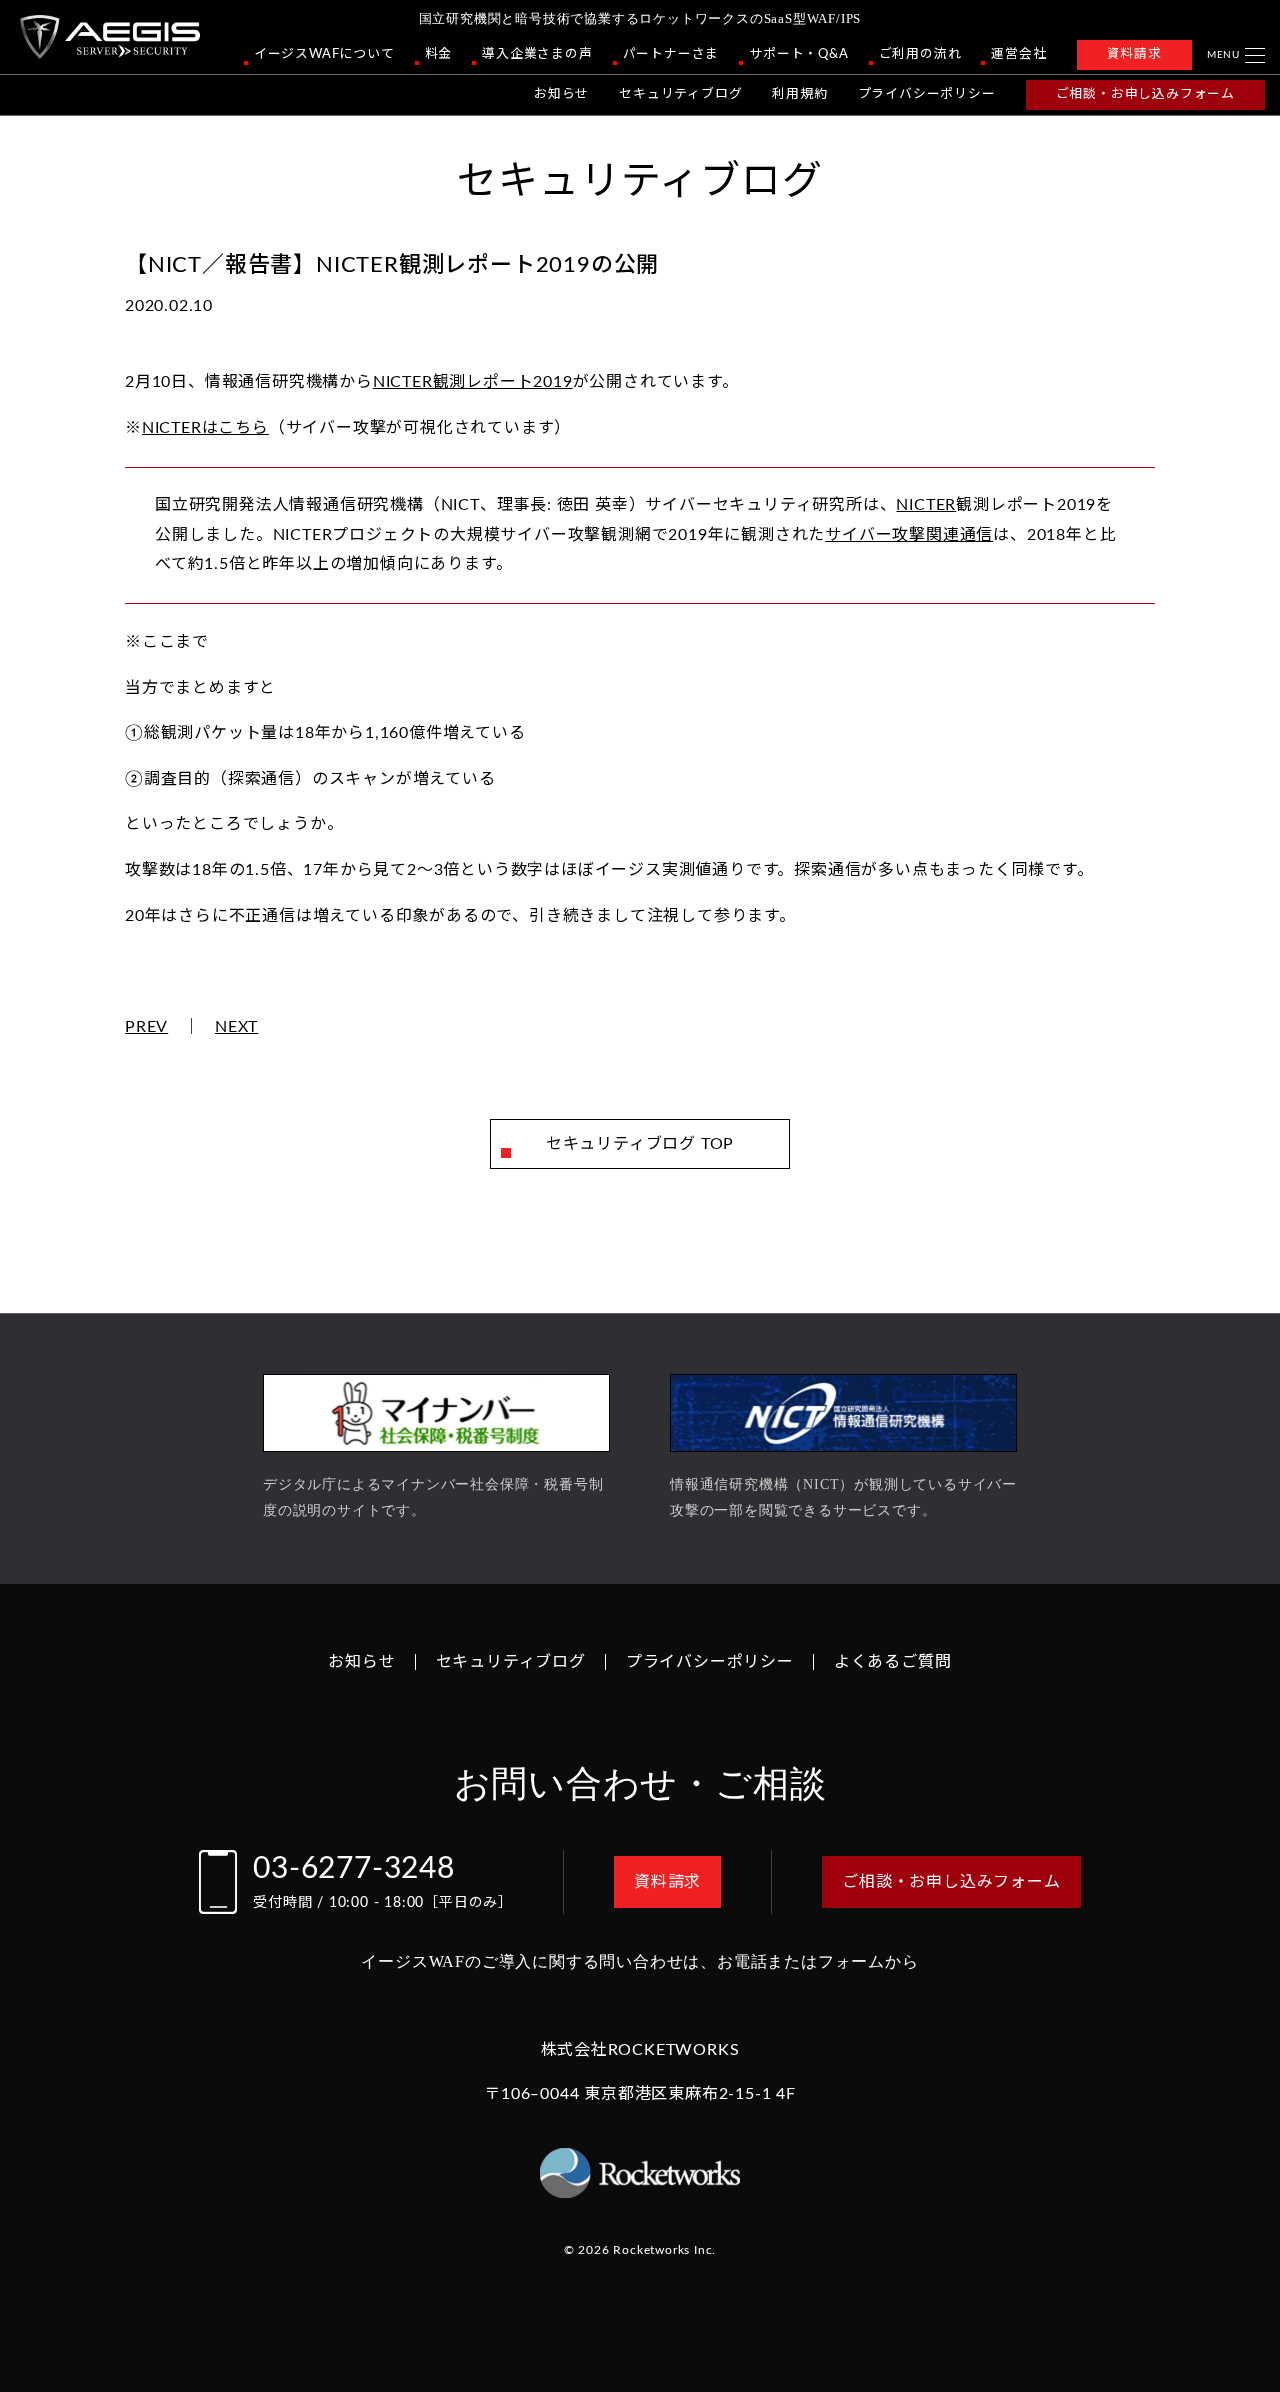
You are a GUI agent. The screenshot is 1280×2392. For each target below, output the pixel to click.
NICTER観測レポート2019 (473, 382)
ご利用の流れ (920, 54)
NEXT (236, 1027)
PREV (146, 1027)
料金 (439, 54)
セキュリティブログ (680, 94)
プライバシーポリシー (927, 94)
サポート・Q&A (798, 54)
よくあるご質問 (893, 1662)
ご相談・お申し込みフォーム (1145, 94)
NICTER (926, 505)
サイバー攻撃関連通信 (909, 535)
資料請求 (1134, 54)
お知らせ (561, 94)
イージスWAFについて (324, 54)
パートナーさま (671, 54)
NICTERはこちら (205, 428)
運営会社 (1018, 54)
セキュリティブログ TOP (640, 1144)
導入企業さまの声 (537, 54)
